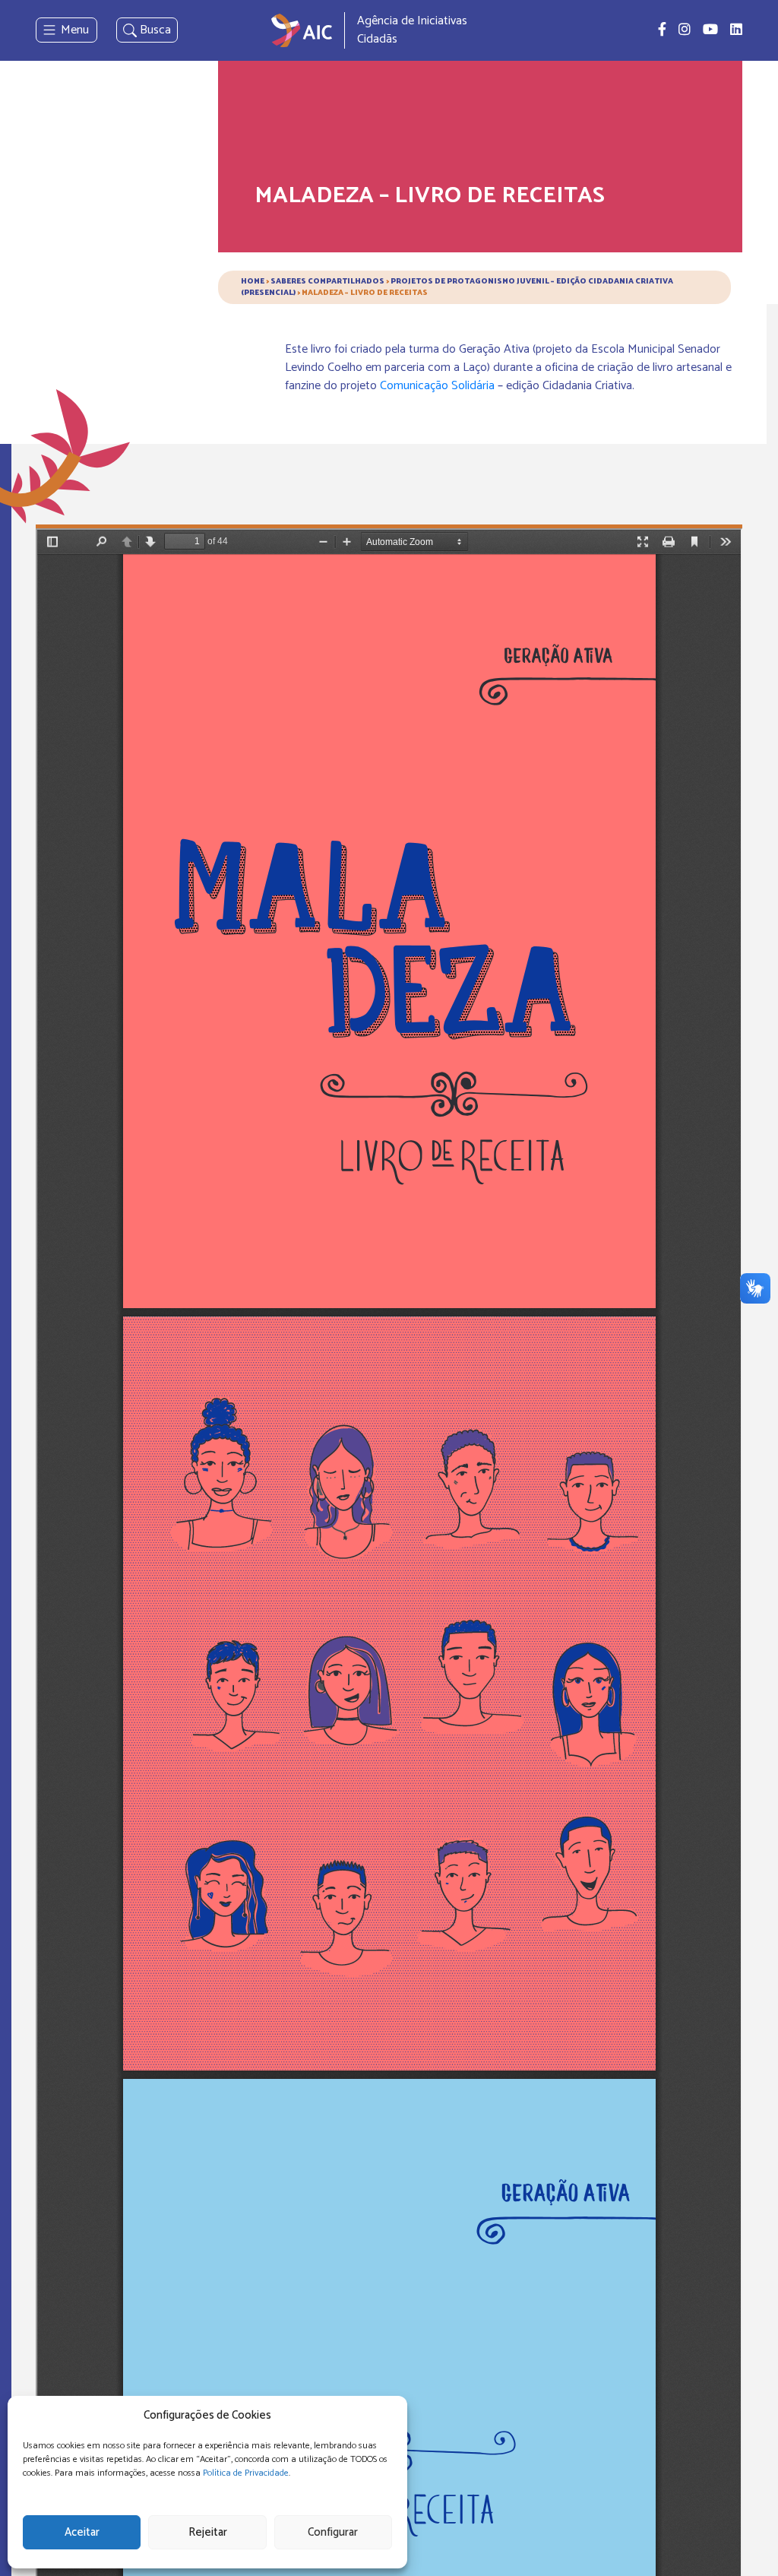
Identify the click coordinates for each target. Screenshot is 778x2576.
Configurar (333, 2532)
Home (253, 281)
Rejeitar (208, 2532)
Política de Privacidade (246, 2473)
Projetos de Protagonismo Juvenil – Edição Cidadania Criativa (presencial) (457, 287)
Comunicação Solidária (437, 386)
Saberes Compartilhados (327, 281)
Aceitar (82, 2532)
